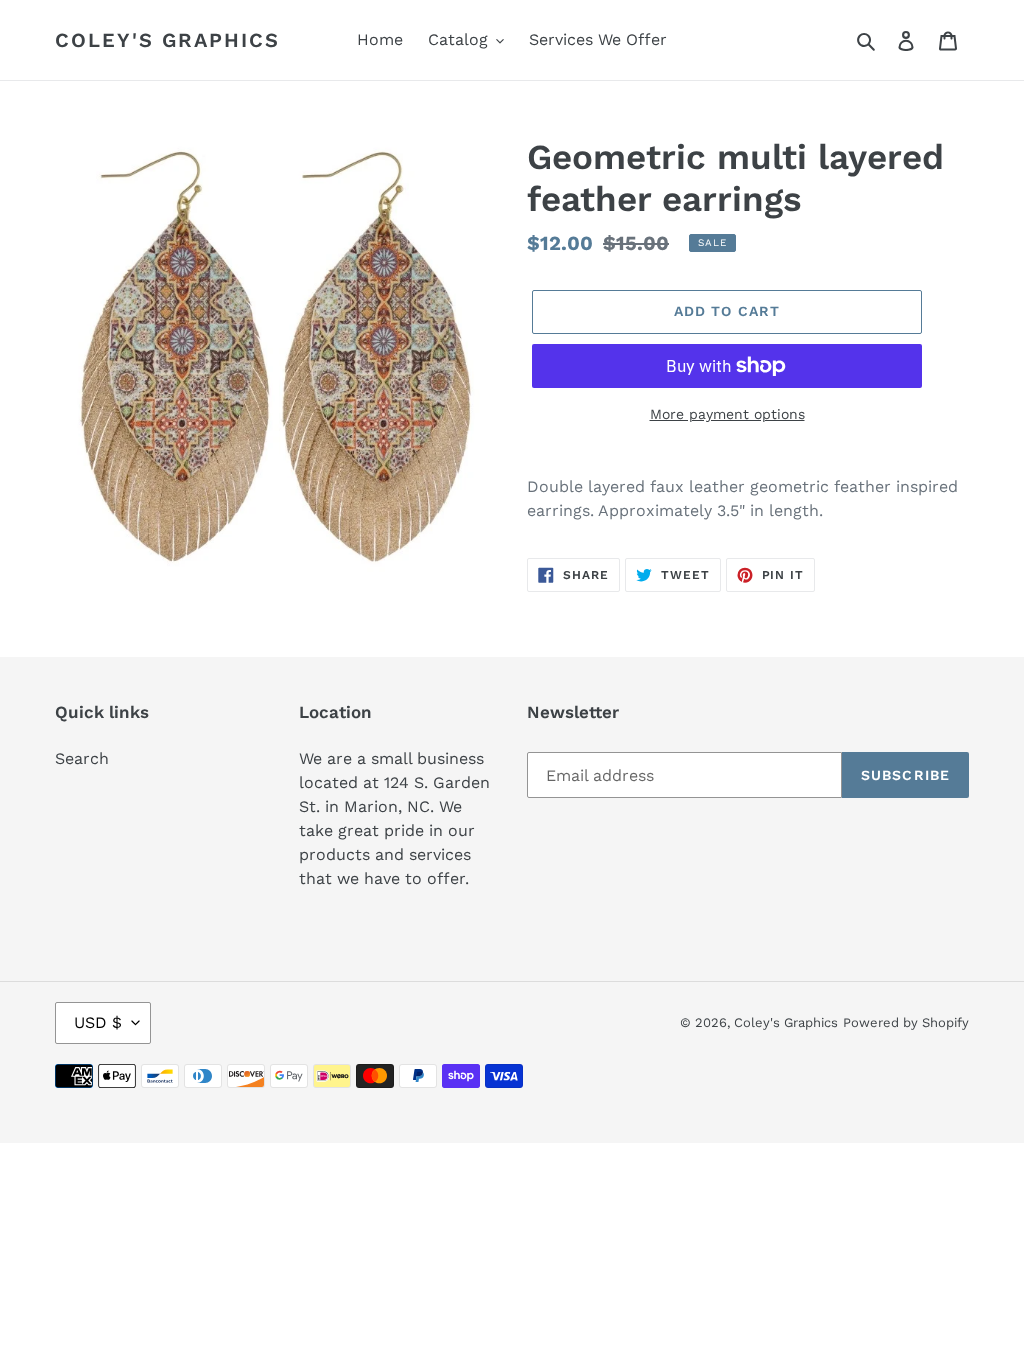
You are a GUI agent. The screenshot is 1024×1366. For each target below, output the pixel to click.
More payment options (727, 414)
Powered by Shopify (906, 1022)
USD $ (98, 1022)
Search (82, 758)
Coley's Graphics (167, 40)
